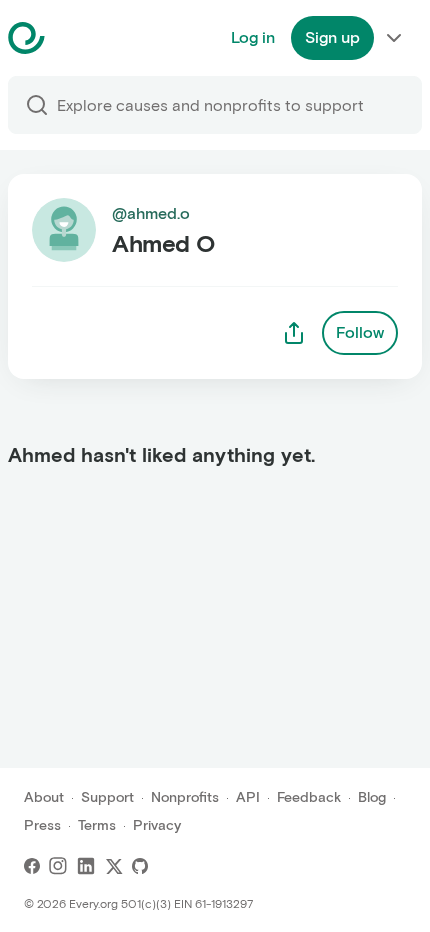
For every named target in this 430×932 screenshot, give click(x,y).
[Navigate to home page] (76, 38)
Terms (97, 825)
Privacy (157, 825)
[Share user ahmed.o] (294, 333)
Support (107, 797)
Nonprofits (185, 797)
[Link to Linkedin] (86, 866)
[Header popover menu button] (394, 38)
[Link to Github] (140, 866)
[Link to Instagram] (58, 866)
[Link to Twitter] (114, 866)
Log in (253, 37)
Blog (372, 797)
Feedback (309, 797)
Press (42, 825)
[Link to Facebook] (32, 866)
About (44, 797)
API (248, 797)
